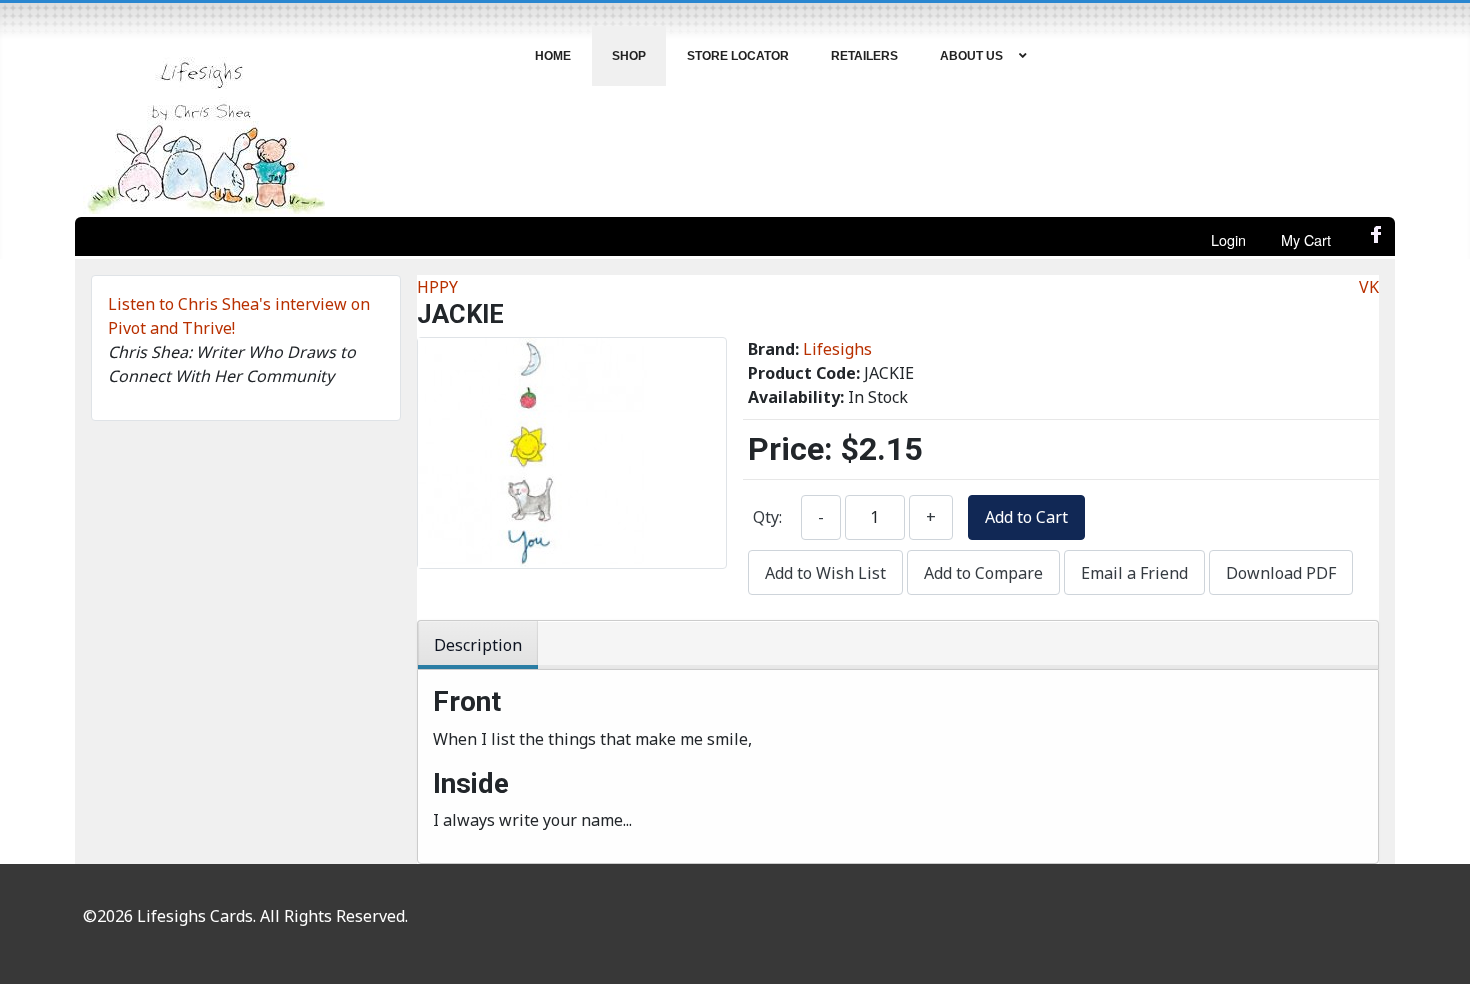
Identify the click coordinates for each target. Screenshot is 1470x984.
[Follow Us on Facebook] (1377, 240)
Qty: (767, 517)
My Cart (1306, 239)
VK (1369, 287)
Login (1228, 239)
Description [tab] (478, 645)
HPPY (437, 287)
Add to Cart (1026, 517)
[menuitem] (553, 56)
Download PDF (1281, 573)
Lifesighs (837, 349)
